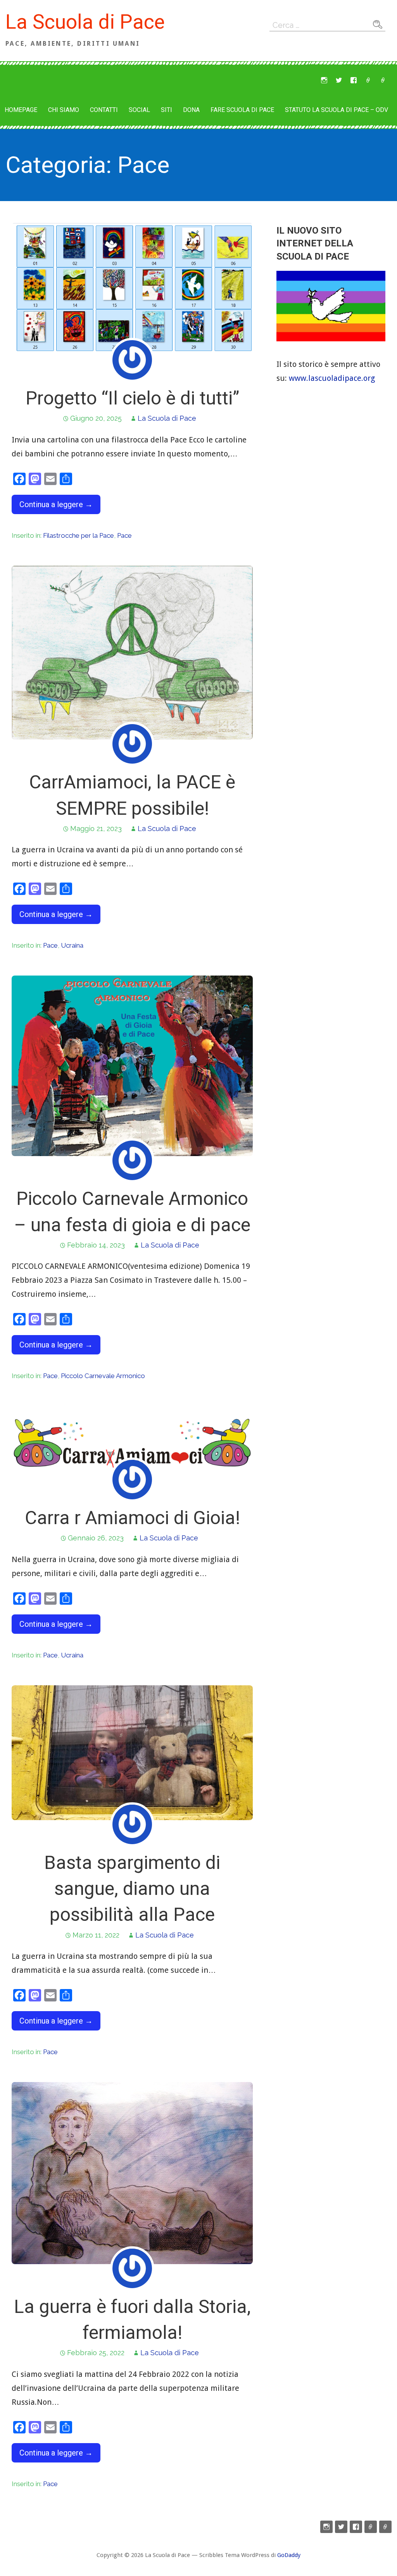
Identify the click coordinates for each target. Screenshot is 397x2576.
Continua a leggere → (56, 504)
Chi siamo (64, 110)
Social (139, 110)
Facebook (354, 80)
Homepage (21, 110)
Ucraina (72, 945)
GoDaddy (289, 2555)
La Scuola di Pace (85, 22)
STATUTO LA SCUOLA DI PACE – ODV (337, 110)
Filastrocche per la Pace (79, 535)
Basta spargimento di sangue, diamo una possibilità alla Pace (132, 1889)
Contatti (104, 110)
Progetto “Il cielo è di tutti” (132, 398)
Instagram (324, 80)
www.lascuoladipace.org (332, 378)
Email (383, 80)
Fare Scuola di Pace (242, 110)
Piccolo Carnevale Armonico (103, 1376)
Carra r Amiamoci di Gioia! (132, 1518)
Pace (124, 535)
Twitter (339, 80)
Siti (167, 110)
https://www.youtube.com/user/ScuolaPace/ (368, 80)
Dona (191, 110)
